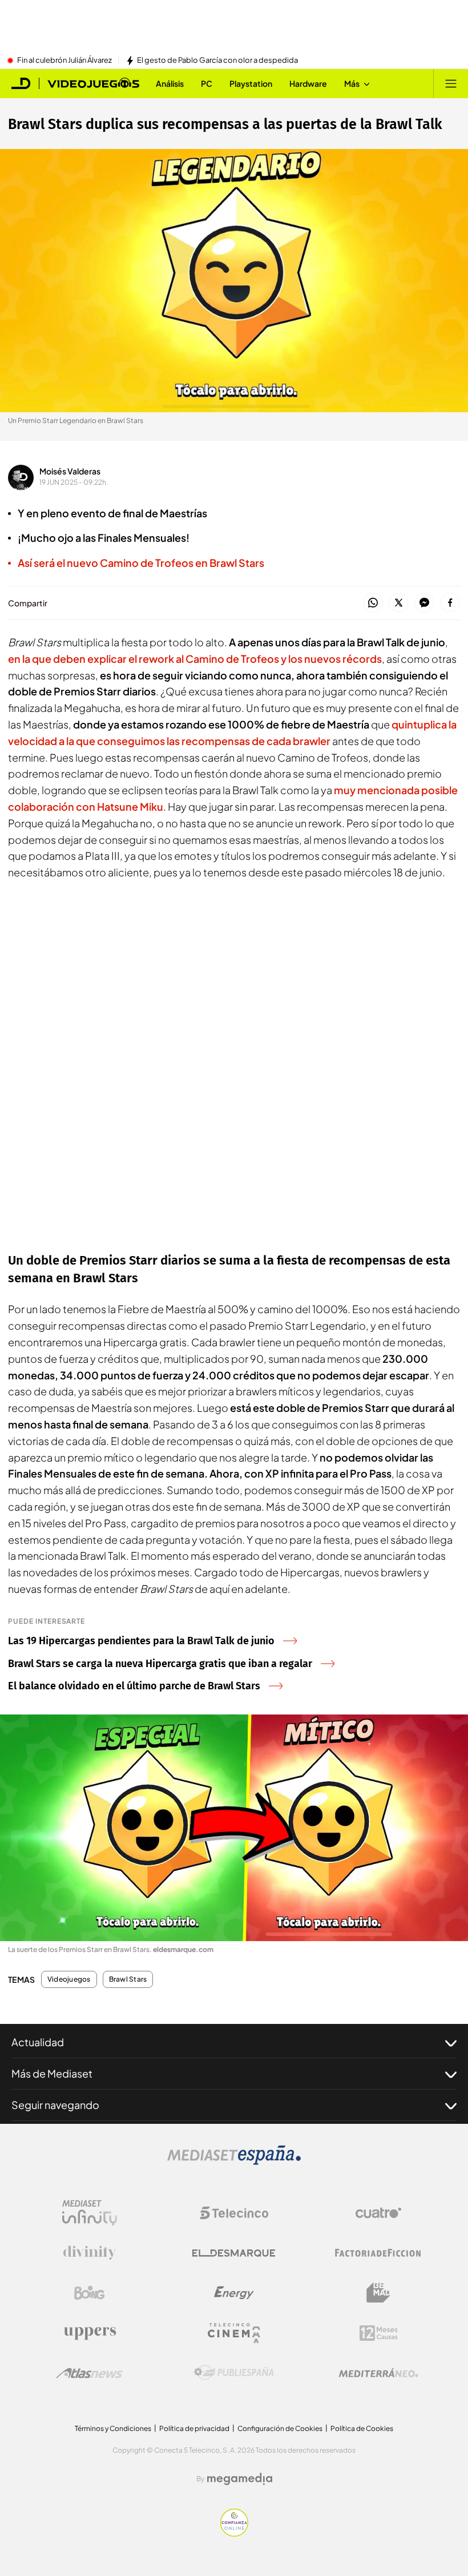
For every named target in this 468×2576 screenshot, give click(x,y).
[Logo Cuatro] (378, 2213)
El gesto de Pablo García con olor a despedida (217, 61)
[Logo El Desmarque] (234, 2253)
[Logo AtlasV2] (89, 2373)
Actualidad (38, 2042)
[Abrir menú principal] (451, 83)
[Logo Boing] (90, 2293)
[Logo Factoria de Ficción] (378, 2253)
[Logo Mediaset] (234, 2162)
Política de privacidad (194, 2428)
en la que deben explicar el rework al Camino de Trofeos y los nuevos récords (195, 659)
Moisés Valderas (70, 471)
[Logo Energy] (234, 2293)
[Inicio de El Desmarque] (21, 83)
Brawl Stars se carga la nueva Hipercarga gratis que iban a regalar (160, 1664)
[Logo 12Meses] (379, 2333)
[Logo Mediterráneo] (378, 2373)
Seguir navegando (55, 2105)
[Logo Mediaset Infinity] (90, 2213)
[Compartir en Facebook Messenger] (424, 603)
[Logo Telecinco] (234, 2213)
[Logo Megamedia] (240, 2479)
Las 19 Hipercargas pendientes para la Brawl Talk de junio (141, 1641)
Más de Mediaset (52, 2073)
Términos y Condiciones (113, 2428)
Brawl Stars (128, 1979)
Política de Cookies (362, 2428)
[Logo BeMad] (378, 2293)
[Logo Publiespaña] (234, 2373)
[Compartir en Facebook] (450, 603)
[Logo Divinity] (90, 2253)
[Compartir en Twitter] (399, 603)
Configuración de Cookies (280, 2428)
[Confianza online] (234, 2533)
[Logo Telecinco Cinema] (234, 2333)
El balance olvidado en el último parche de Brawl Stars (134, 1686)
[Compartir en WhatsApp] (373, 603)
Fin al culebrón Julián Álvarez (64, 61)
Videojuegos (69, 1979)
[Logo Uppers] (90, 2333)
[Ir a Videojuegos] (93, 83)
